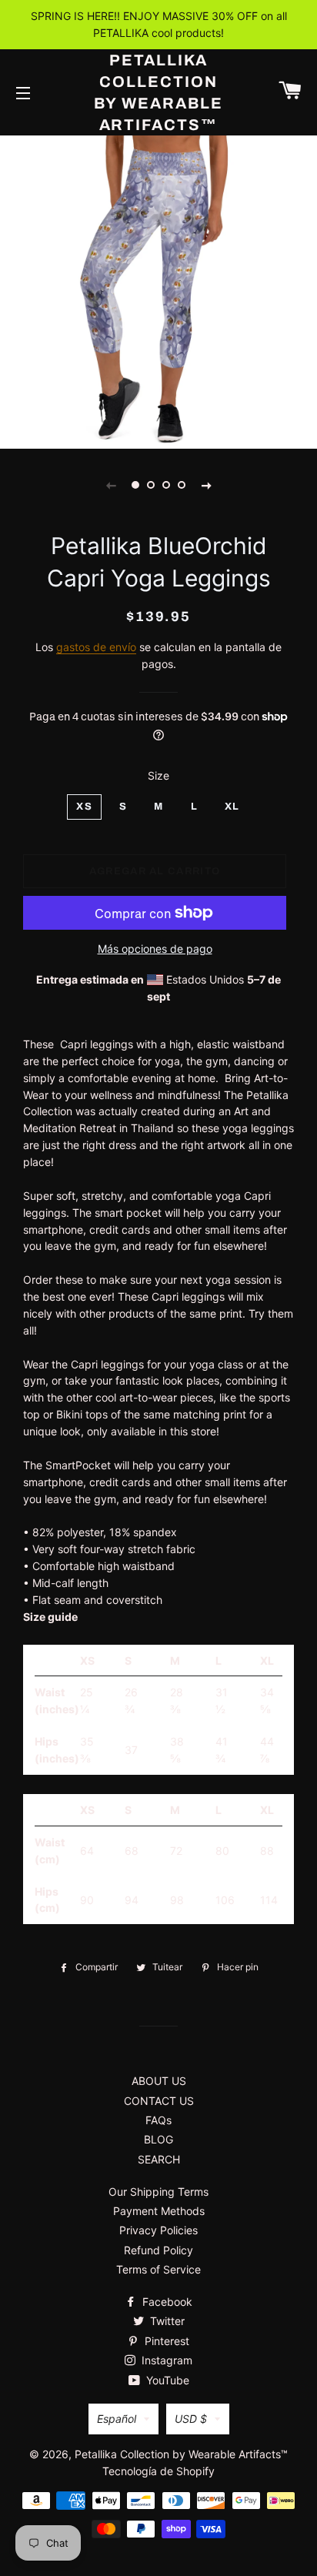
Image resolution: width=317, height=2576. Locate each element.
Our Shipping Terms (158, 2192)
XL (232, 807)
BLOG (158, 2139)
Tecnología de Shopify (158, 2471)
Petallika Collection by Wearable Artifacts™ (159, 92)
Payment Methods (159, 2211)
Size (158, 775)
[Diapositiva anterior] (111, 485)
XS (84, 807)
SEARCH (159, 2159)
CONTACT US (159, 2101)
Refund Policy (158, 2250)
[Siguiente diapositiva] (206, 485)
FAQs (158, 2120)
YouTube (166, 2380)
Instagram (165, 2360)
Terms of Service (158, 2269)
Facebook (166, 2302)
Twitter (166, 2321)
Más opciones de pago (155, 949)
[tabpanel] (158, 290)
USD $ (191, 2419)
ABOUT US (159, 2081)
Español (117, 2419)
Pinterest (165, 2341)
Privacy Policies (158, 2230)
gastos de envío (96, 647)
